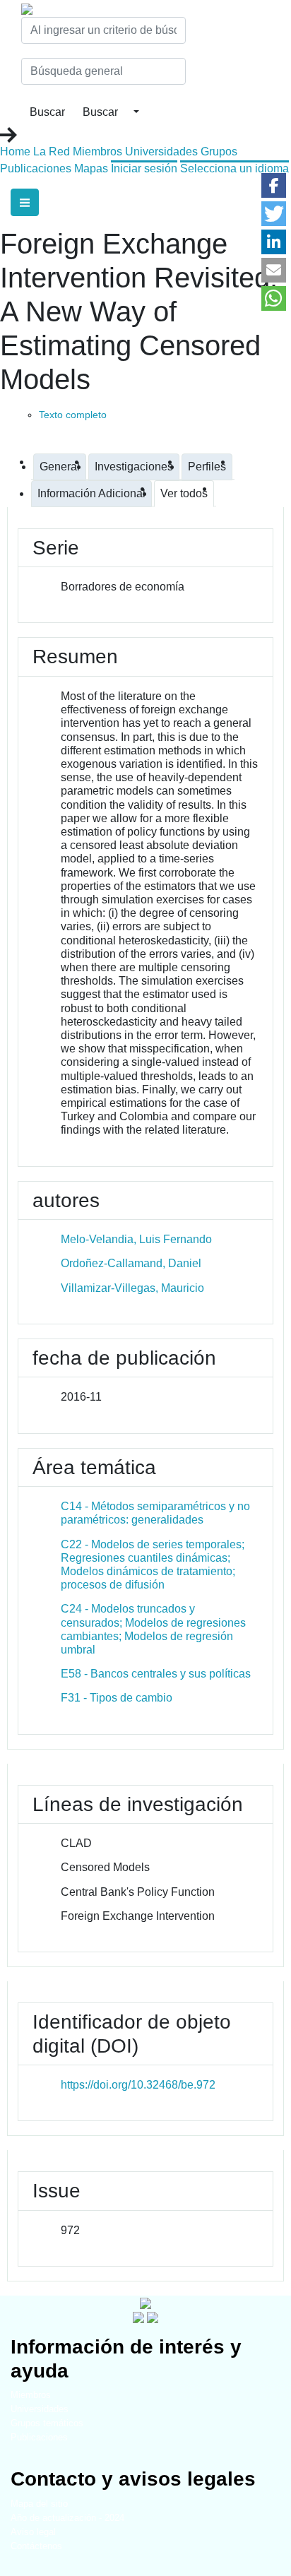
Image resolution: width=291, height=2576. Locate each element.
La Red (52, 152)
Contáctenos (36, 2546)
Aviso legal (33, 2532)
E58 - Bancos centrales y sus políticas (156, 1674)
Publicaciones (36, 168)
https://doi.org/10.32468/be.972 (138, 2085)
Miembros (97, 152)
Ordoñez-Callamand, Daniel (131, 1263)
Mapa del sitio (39, 2504)
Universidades (161, 152)
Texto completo (73, 415)
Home (15, 152)
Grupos (219, 152)
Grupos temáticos (47, 2423)
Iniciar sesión (144, 168)
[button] (274, 185)
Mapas (91, 168)
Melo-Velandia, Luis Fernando (136, 1239)
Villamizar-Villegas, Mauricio (132, 1288)
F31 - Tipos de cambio (117, 1698)
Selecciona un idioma (234, 168)
